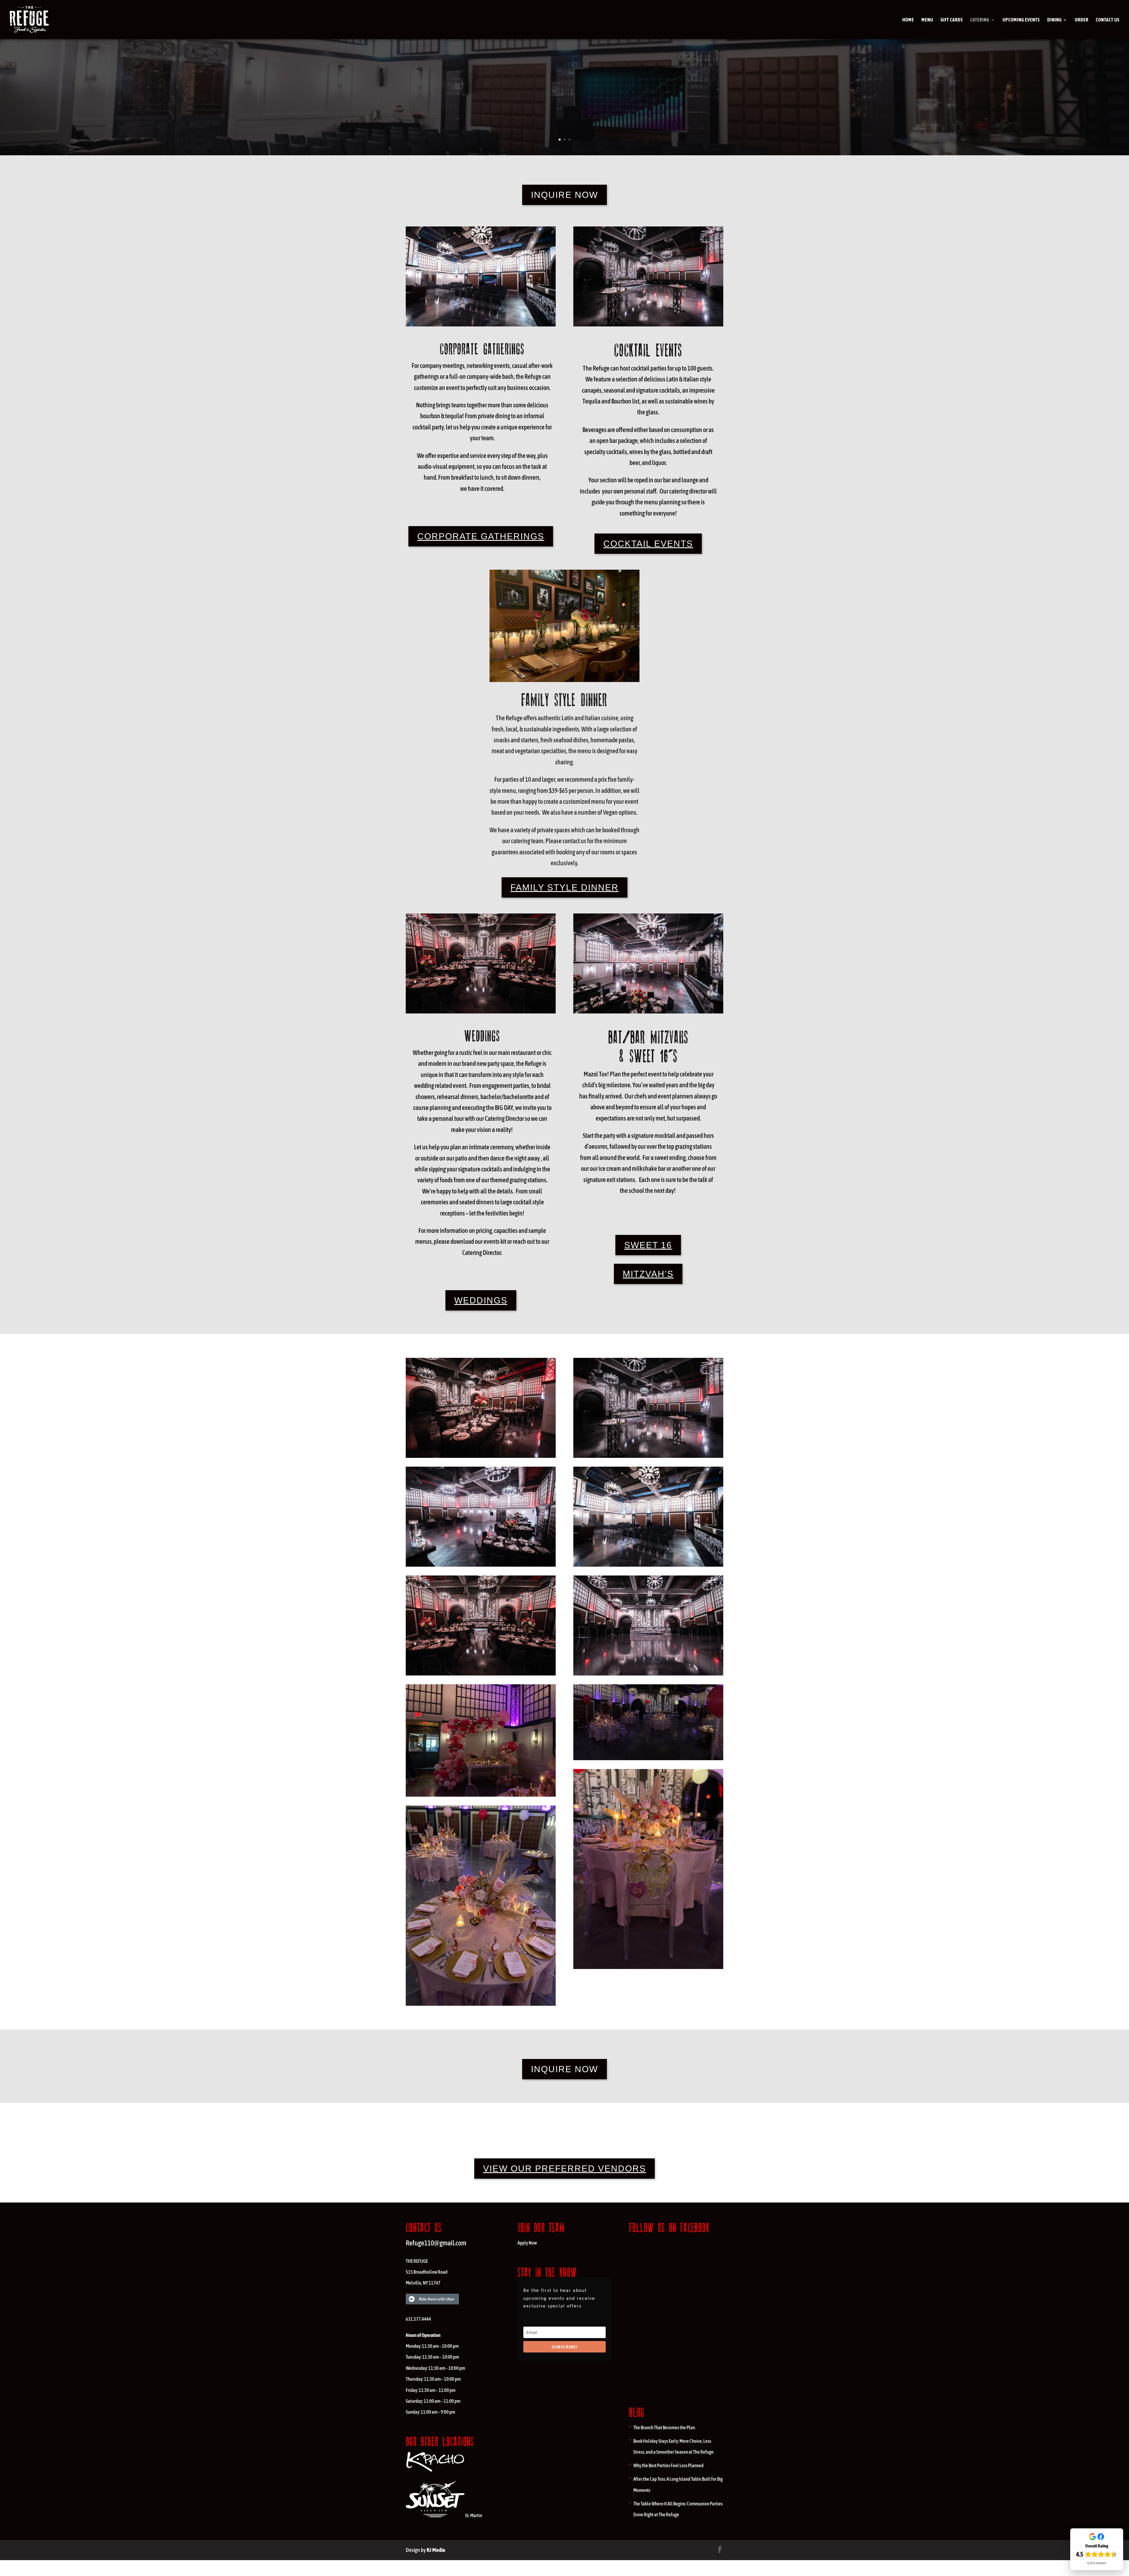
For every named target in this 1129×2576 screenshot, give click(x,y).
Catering (980, 20)
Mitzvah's (648, 1274)
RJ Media (436, 2550)
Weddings (481, 1300)
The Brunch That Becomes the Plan (664, 2427)
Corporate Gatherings (481, 536)
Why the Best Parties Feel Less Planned (668, 2465)
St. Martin (474, 2515)
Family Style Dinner (564, 887)
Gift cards (952, 20)
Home (908, 20)
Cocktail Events (648, 544)
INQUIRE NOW (564, 195)
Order (1082, 20)
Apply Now (527, 2243)
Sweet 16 (648, 1245)
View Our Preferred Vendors (564, 2169)
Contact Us (1108, 20)
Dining (1054, 20)
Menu (927, 20)
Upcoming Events (1021, 20)
